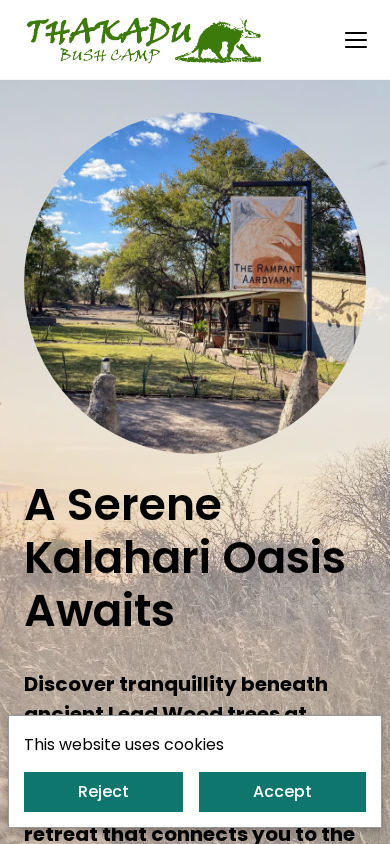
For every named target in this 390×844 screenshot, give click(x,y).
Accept (282, 791)
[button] (356, 40)
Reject (103, 791)
